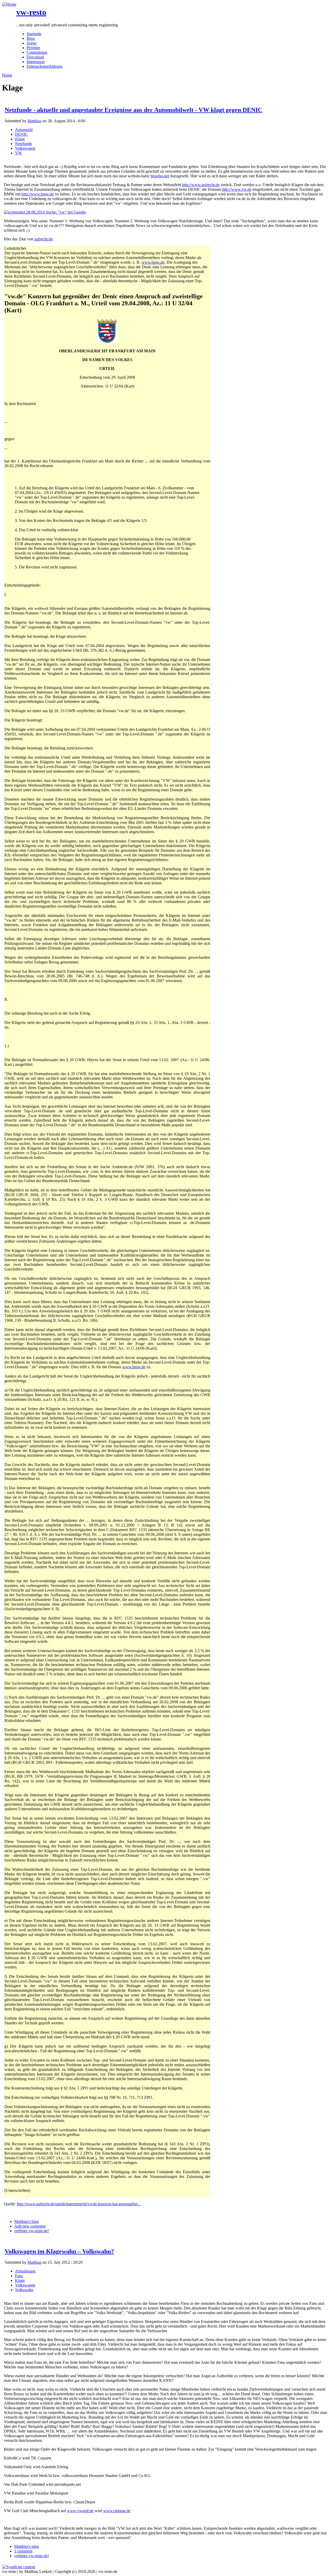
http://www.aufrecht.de (201, 185)
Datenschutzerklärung (44, 66)
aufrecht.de (43, 239)
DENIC (21, 134)
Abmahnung (25, 2271)
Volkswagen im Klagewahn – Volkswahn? (59, 2251)
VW (18, 153)
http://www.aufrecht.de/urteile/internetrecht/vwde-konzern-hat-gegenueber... (79, 2204)
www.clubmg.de (117, 2511)
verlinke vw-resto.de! (32, 2231)
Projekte (33, 48)
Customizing (37, 52)
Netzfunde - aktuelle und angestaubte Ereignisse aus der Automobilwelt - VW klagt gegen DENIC (133, 110)
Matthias (34, 121)
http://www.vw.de (237, 189)
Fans (19, 2276)
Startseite (34, 34)
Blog (31, 38)
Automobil (24, 130)
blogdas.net (160, 176)
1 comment (23, 2551)
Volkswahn (24, 2290)
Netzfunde (24, 144)
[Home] (9, 4)
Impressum (36, 62)
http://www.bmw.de (38, 194)
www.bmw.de (153, 262)
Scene (32, 43)
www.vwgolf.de (80, 2511)
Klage (20, 139)
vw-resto (31, 12)
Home (7, 75)
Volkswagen (25, 148)
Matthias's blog (27, 2221)
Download (35, 57)
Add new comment (30, 2226)
